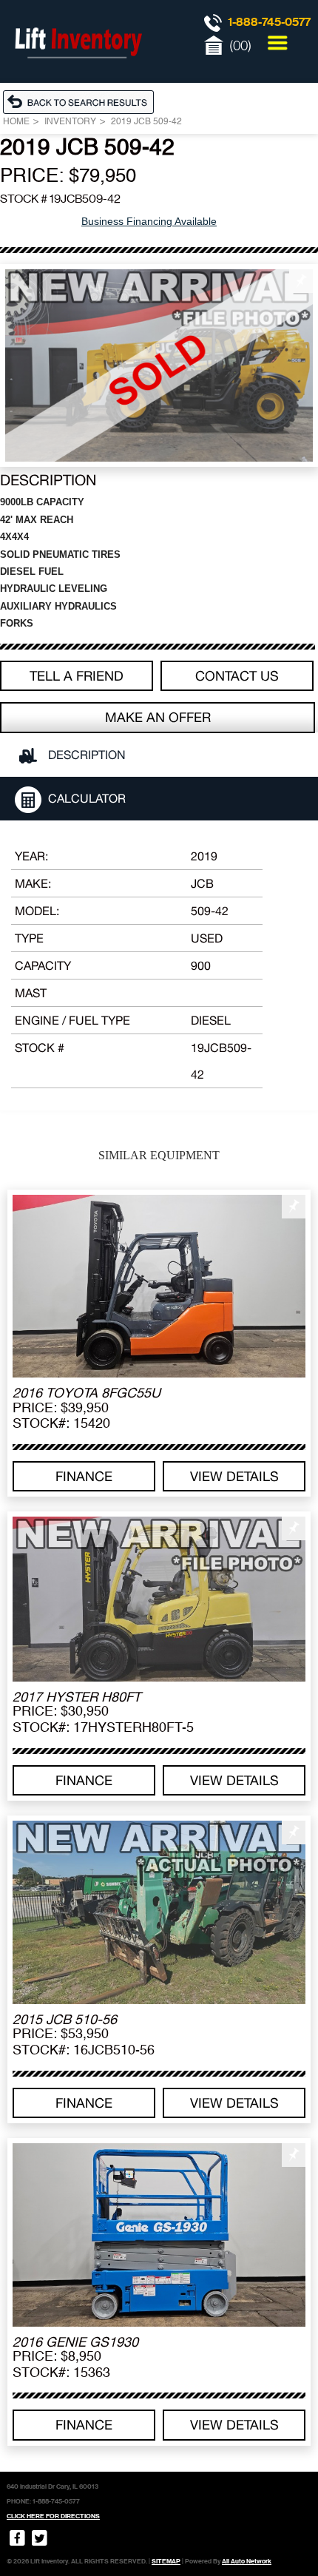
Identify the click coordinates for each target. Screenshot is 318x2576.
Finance (84, 1476)
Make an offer (158, 717)
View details (234, 1476)
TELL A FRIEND (77, 676)
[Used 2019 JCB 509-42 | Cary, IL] (159, 365)
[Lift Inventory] (78, 74)
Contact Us (237, 676)
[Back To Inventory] (82, 101)
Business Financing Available (149, 221)
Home (16, 122)
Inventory (70, 122)
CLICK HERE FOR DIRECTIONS (53, 2516)
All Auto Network (247, 2561)
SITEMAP (166, 2561)
